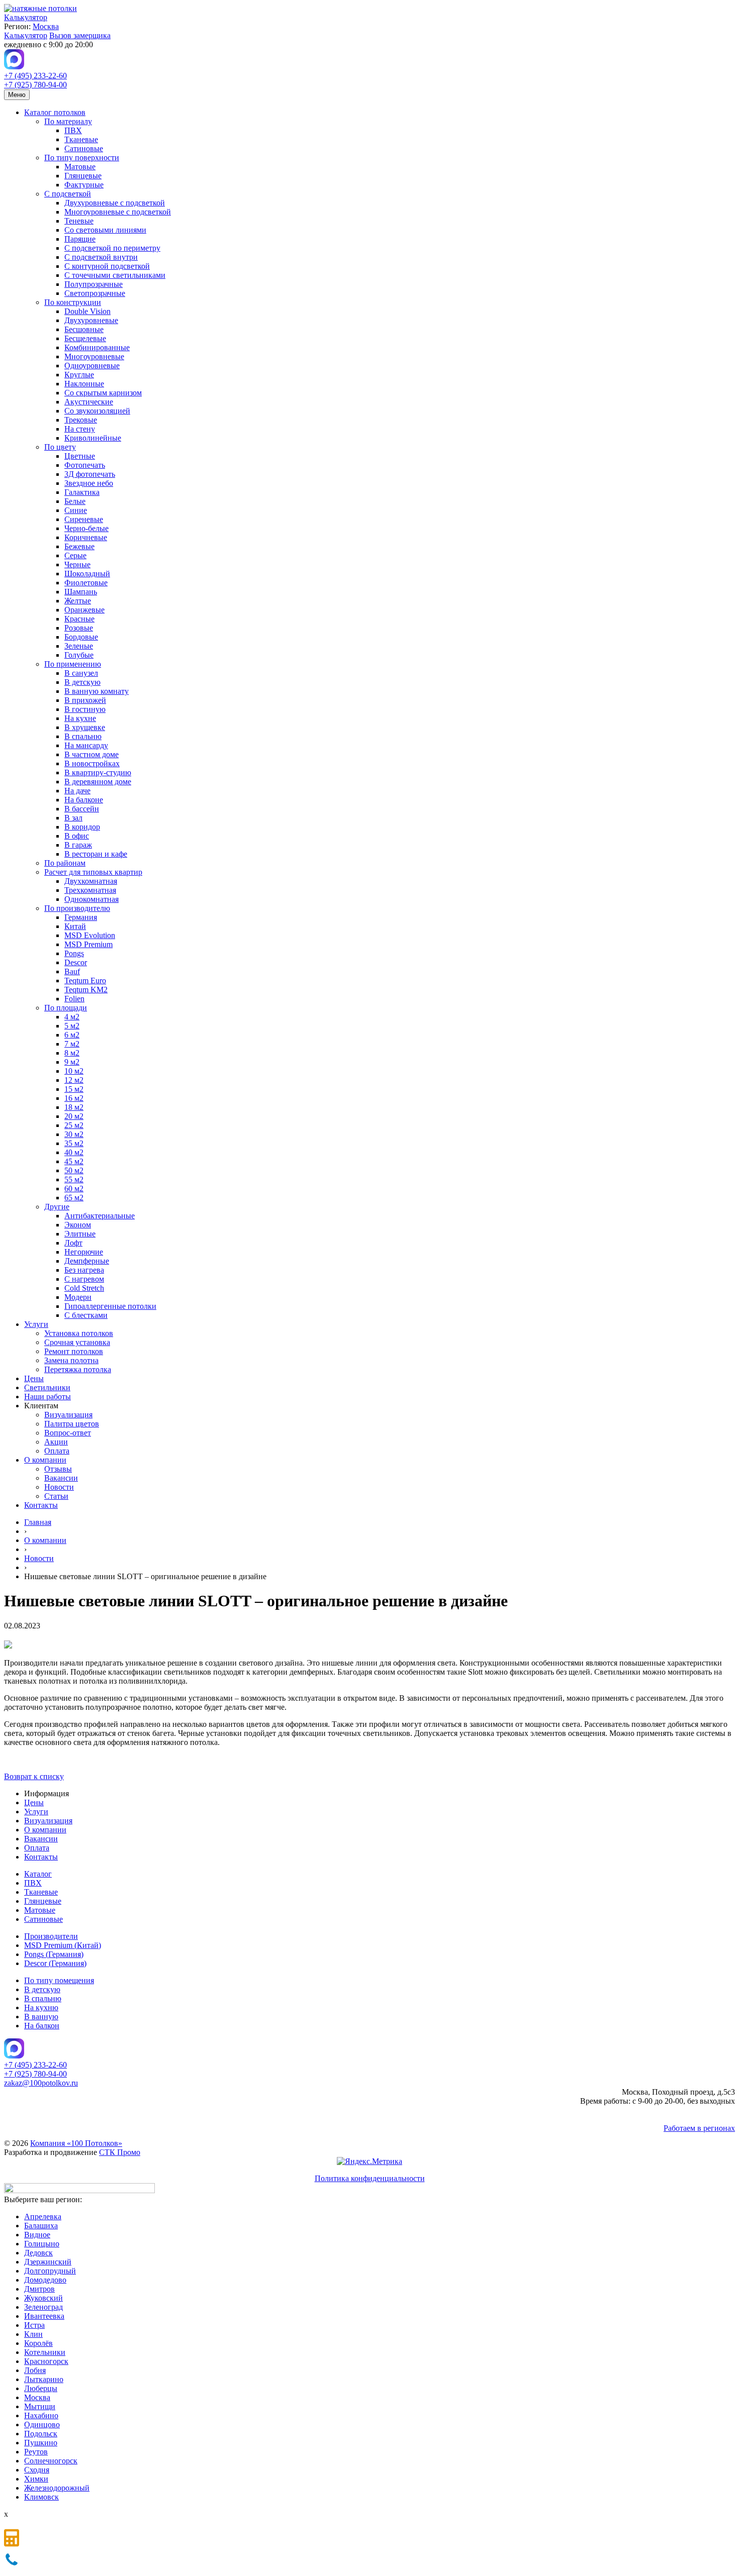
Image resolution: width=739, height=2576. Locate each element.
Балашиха (41, 2226)
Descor (76, 962)
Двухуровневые (91, 320)
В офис (77, 836)
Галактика (82, 492)
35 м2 (74, 1143)
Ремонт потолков (74, 1351)
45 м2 (74, 1161)
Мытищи (40, 2406)
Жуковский (43, 2298)
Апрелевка (43, 2217)
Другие (57, 1207)
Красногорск (46, 2361)
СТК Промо (120, 2152)
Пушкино (41, 2443)
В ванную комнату (97, 691)
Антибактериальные (100, 1216)
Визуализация (68, 1415)
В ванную (41, 2017)
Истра (34, 2325)
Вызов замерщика (80, 35)
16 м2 (74, 1098)
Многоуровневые (94, 356)
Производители (51, 1936)
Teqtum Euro (85, 981)
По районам (65, 863)
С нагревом (84, 1279)
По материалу (68, 121)
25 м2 (74, 1125)
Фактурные (84, 185)
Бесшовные (84, 329)
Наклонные (84, 384)
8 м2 (72, 1053)
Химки (36, 2479)
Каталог (38, 1874)
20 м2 (74, 1116)
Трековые (81, 420)
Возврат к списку (34, 1776)
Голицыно (42, 2244)
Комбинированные (97, 347)
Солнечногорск (51, 2461)
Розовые (79, 628)
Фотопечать (85, 465)
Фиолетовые (86, 583)
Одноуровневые (92, 366)
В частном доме (91, 754)
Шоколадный (87, 574)
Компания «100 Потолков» (76, 2143)
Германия (81, 917)
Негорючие (84, 1252)
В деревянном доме (98, 782)
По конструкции (73, 302)
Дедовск (38, 2253)
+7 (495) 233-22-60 (35, 76)
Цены (34, 1378)
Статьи (56, 1496)
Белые (75, 501)
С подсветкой (68, 194)
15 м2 (74, 1089)
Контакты (41, 1505)
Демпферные (87, 1261)
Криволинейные (93, 438)
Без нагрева (84, 1270)
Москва (46, 26)
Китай (75, 926)
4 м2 (72, 1017)
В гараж (78, 845)
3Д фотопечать (90, 474)
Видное (37, 2235)
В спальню (83, 736)
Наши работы (48, 1397)
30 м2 (74, 1134)
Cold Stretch (84, 1288)
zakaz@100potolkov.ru (41, 2083)
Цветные (80, 456)
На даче (77, 791)
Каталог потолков (55, 112)
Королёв (38, 2343)
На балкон (42, 2026)
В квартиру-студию (98, 772)
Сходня (37, 2470)
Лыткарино (44, 2379)
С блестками (86, 1315)
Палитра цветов (72, 1424)
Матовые (80, 167)
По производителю (77, 908)
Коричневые (86, 537)
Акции (56, 1442)
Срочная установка (77, 1342)
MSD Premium (88, 944)
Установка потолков (79, 1333)
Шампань (81, 592)
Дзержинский (48, 2262)
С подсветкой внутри (101, 257)
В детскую (82, 682)
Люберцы (41, 2388)
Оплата (57, 1451)
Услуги (36, 1324)
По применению (73, 664)
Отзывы (58, 1469)
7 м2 (72, 1044)
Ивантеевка (44, 2316)
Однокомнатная (91, 899)
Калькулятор (26, 17)
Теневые (79, 221)
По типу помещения (59, 1980)
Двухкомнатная (91, 881)
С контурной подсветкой (107, 266)
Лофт (73, 1243)
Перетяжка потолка (78, 1369)
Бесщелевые (85, 338)
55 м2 (74, 1179)
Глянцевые (83, 176)
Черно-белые (86, 528)
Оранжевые (84, 610)
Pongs (74, 953)
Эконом (78, 1225)
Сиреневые (84, 519)
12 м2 (74, 1080)
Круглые (79, 375)
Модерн (78, 1297)
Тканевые (81, 139)
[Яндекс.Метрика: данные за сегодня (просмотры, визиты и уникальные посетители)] (369, 2161)
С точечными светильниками (115, 275)
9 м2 (72, 1062)
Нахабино (41, 2415)
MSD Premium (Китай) (63, 1945)
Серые (75, 555)
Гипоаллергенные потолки (110, 1306)
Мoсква (37, 2397)
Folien (74, 999)
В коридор (82, 827)
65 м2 (74, 1198)
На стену (80, 429)
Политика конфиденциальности (370, 2178)
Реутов (36, 2452)
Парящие (80, 239)
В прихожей (85, 700)
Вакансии (61, 1478)
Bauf (72, 971)
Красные (79, 619)
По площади (66, 1008)
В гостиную (85, 709)
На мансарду (86, 745)
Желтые (78, 601)
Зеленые (79, 646)
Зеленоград (43, 2307)
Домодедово (45, 2280)
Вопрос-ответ (68, 1433)
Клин (33, 2334)
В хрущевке (85, 727)
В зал (73, 818)
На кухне (80, 718)
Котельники (45, 2352)
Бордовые (81, 637)
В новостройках (92, 763)
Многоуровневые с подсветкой (118, 212)
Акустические (89, 402)
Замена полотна (71, 1360)
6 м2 (72, 1035)
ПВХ (73, 130)
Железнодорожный (57, 2488)
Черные (77, 564)
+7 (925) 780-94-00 (35, 85)
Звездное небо (89, 483)
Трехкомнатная (90, 890)
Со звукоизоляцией (97, 411)
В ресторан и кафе (96, 854)
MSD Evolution (90, 935)
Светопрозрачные (95, 293)
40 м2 (74, 1152)
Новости (59, 1487)
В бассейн (82, 809)
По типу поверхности (82, 158)
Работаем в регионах (699, 2128)
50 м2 (74, 1170)
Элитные (80, 1234)
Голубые (79, 655)
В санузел (81, 673)
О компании (45, 1460)
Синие (76, 510)
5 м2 (72, 1026)
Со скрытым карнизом (103, 393)
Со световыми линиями (105, 230)
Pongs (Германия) (54, 1954)
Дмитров (39, 2289)
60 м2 (74, 1189)
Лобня (35, 2370)
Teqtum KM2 (86, 990)
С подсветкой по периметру (112, 248)
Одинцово (42, 2425)
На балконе (84, 800)
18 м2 (74, 1107)
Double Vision (87, 311)
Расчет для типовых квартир (93, 872)
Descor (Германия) (55, 1963)
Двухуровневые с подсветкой (115, 203)
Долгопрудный (50, 2271)
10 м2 (74, 1071)
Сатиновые (84, 148)
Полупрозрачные (94, 284)
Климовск (41, 2497)
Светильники (47, 1387)
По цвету (60, 447)
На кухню (41, 2007)
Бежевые (79, 546)
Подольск (41, 2434)
